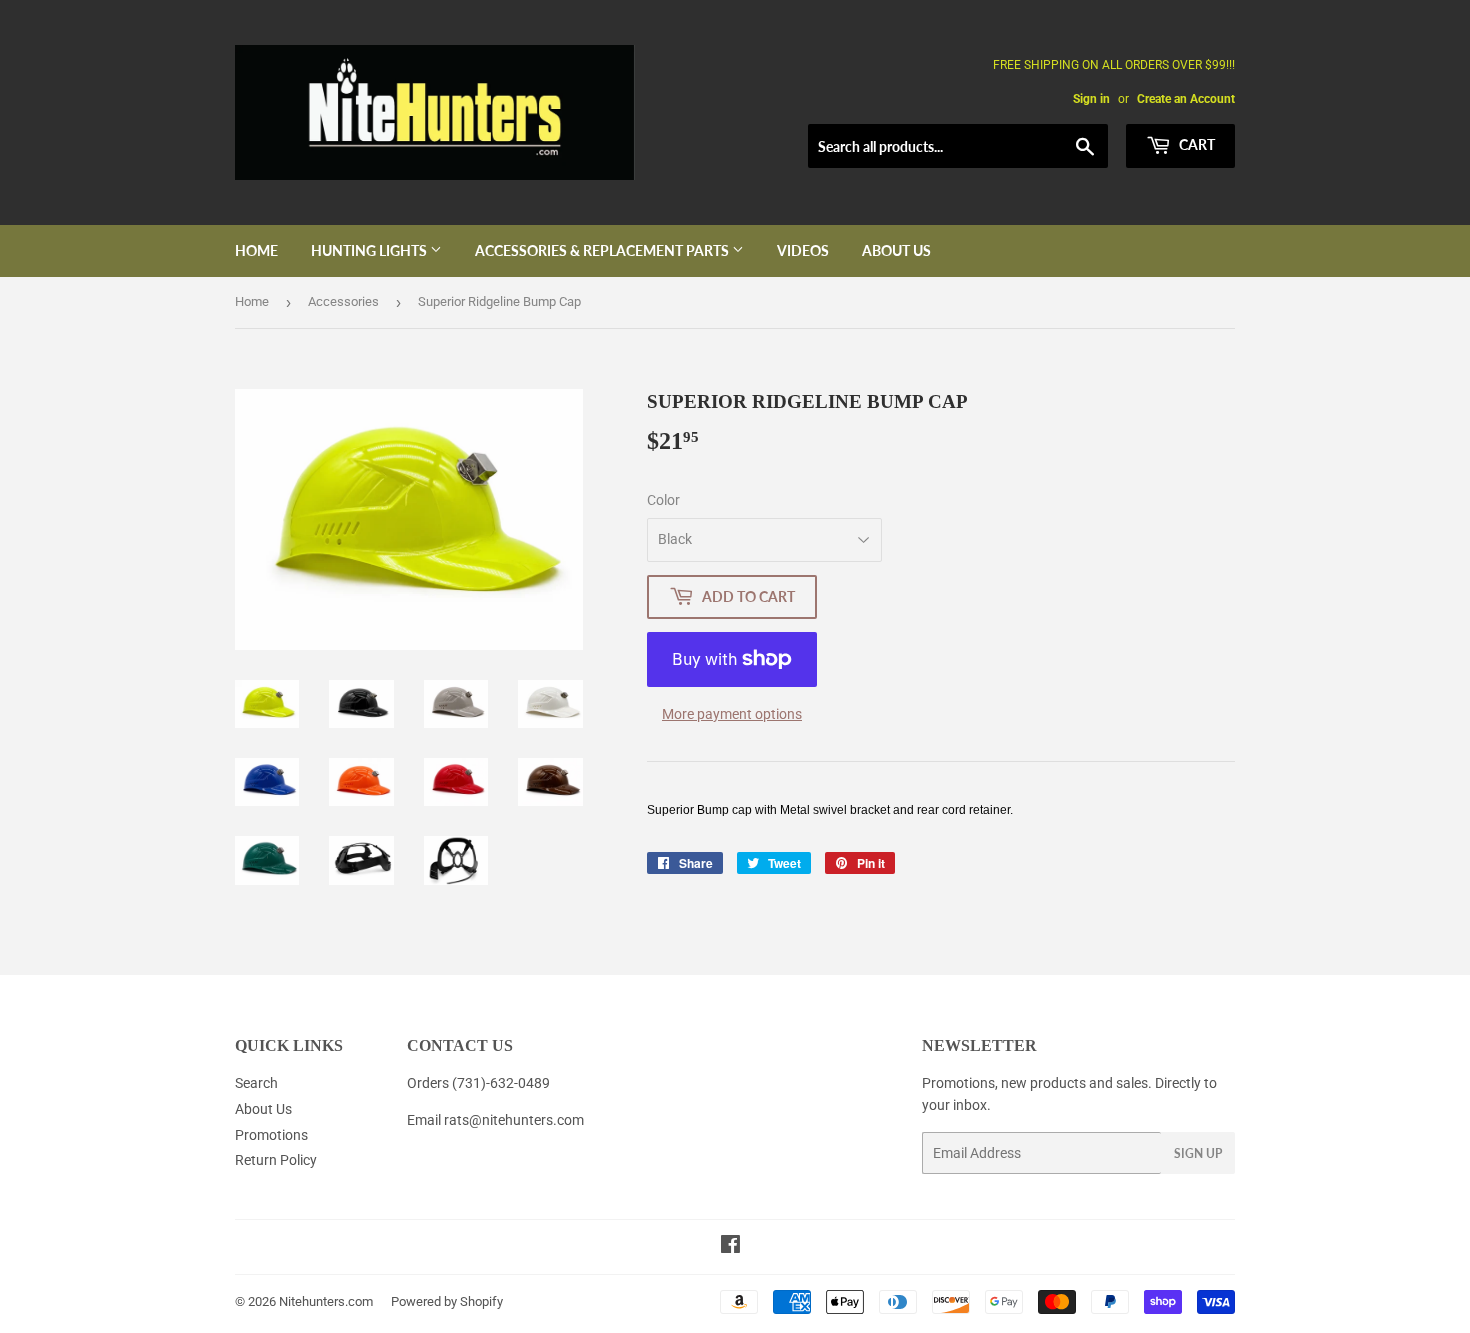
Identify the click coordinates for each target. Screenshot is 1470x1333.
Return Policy (276, 1160)
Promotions (271, 1135)
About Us (896, 250)
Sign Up (1198, 1153)
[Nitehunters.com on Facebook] (730, 1247)
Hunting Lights (370, 250)
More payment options (732, 714)
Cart (1195, 144)
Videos (803, 250)
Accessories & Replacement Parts (603, 250)
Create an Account (1186, 99)
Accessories (343, 301)
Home (256, 250)
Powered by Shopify (447, 1301)
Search (256, 1083)
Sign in (1091, 99)
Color (663, 500)
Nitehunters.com (326, 1301)
